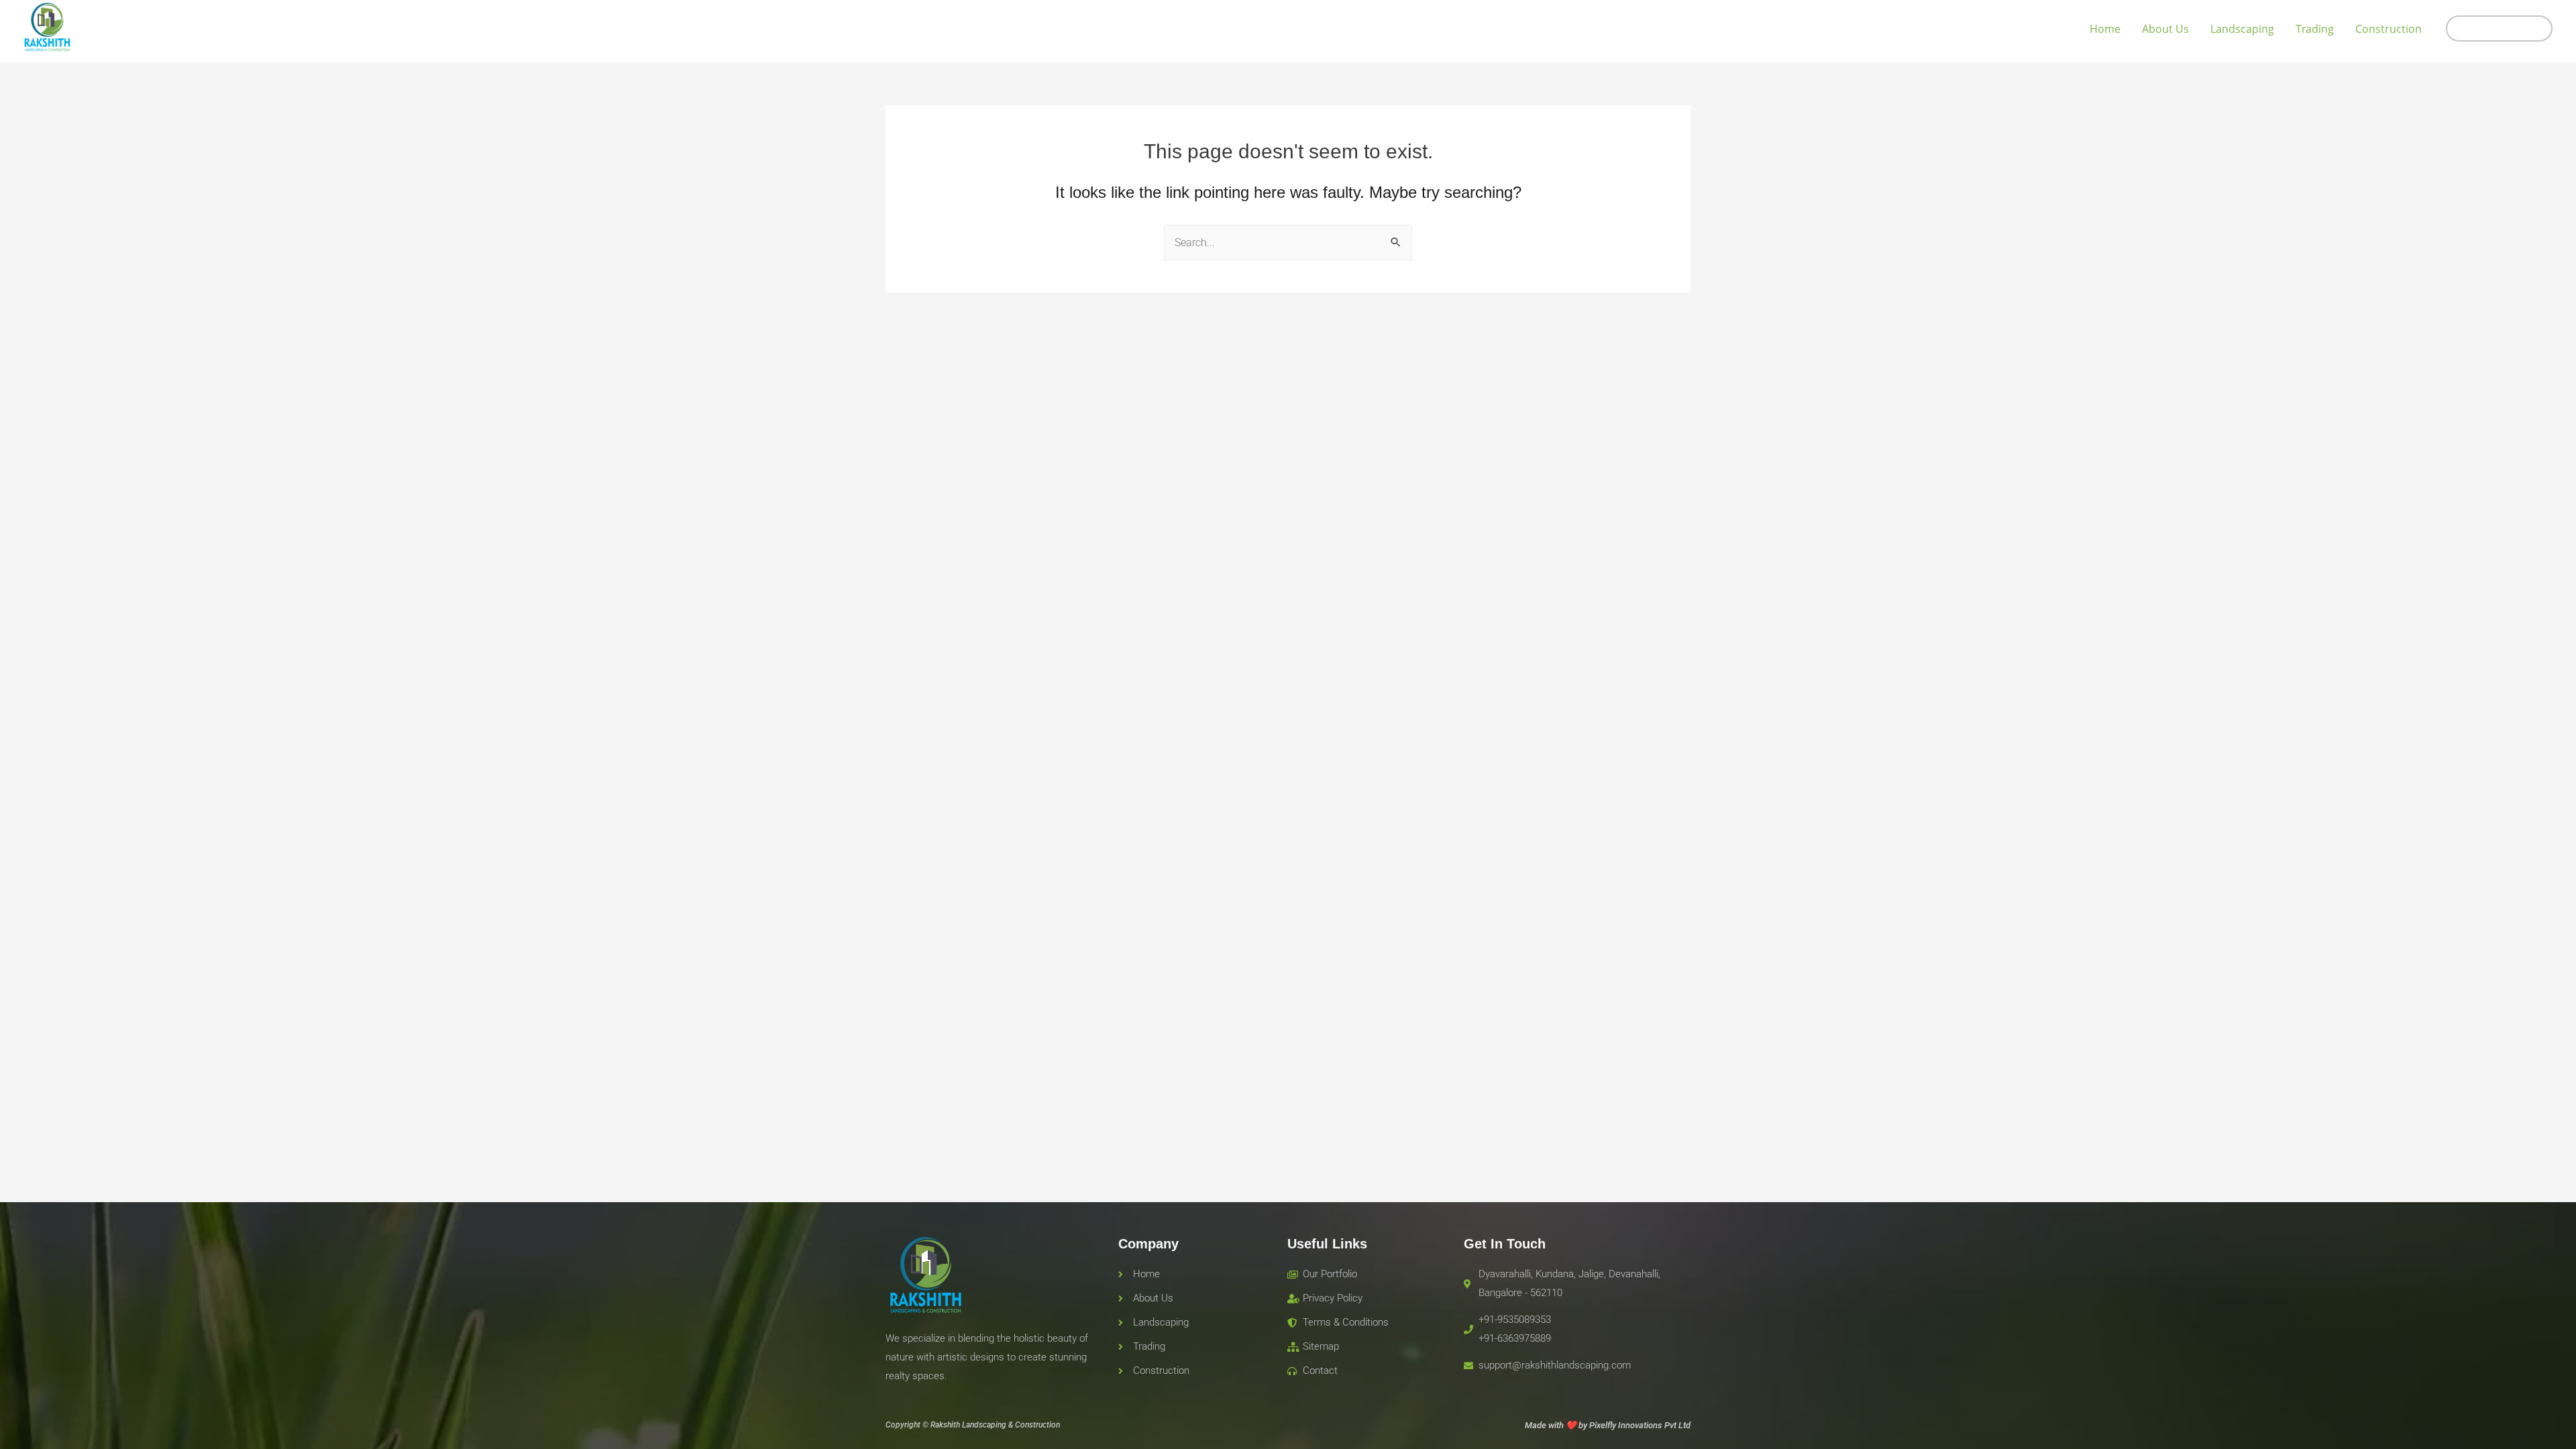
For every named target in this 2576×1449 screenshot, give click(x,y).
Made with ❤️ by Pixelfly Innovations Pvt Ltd (1608, 1425)
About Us (2165, 29)
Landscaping (2242, 29)
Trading (2315, 29)
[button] (2499, 29)
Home (2105, 29)
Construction (2389, 29)
